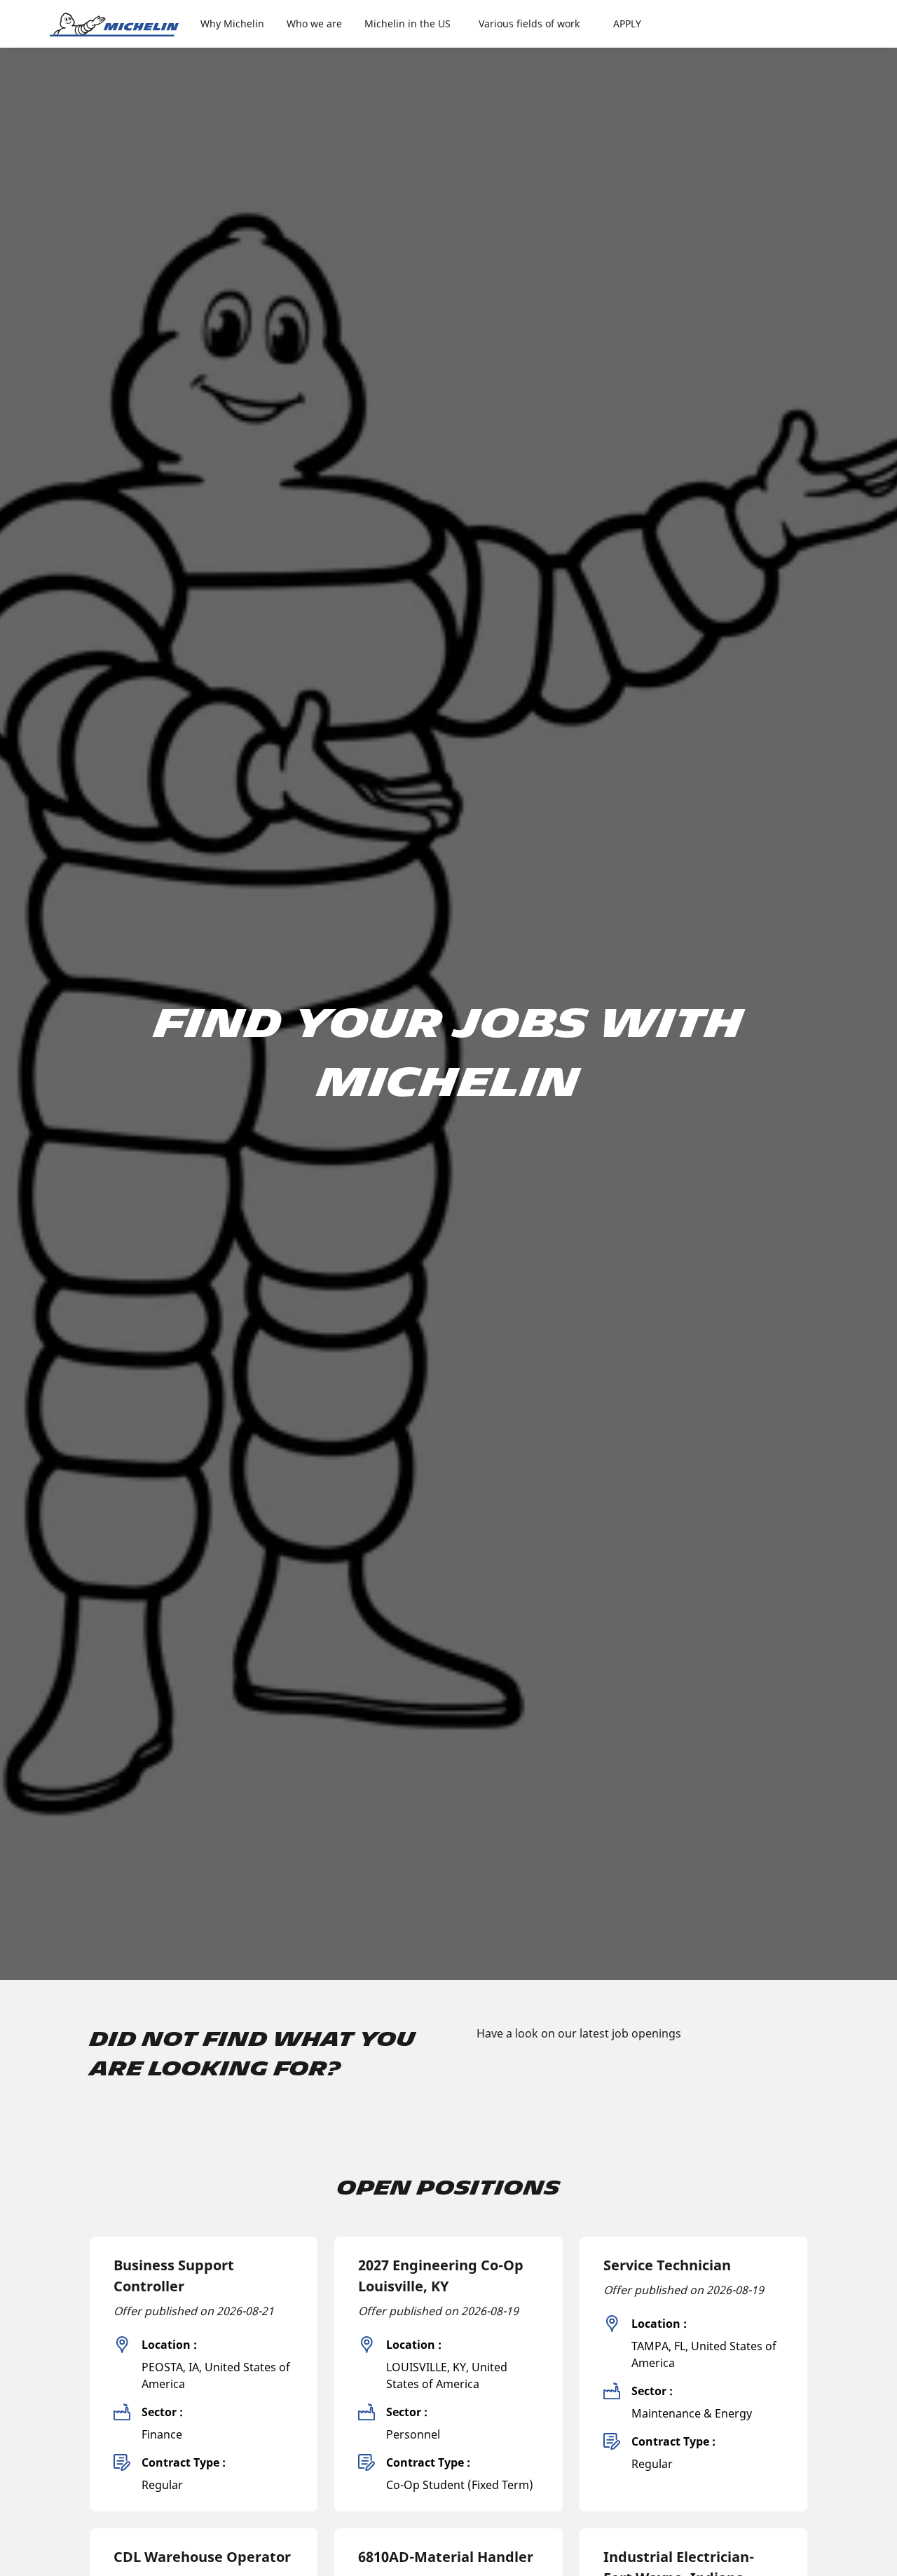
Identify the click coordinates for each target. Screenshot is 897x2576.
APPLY (627, 23)
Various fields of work (529, 23)
